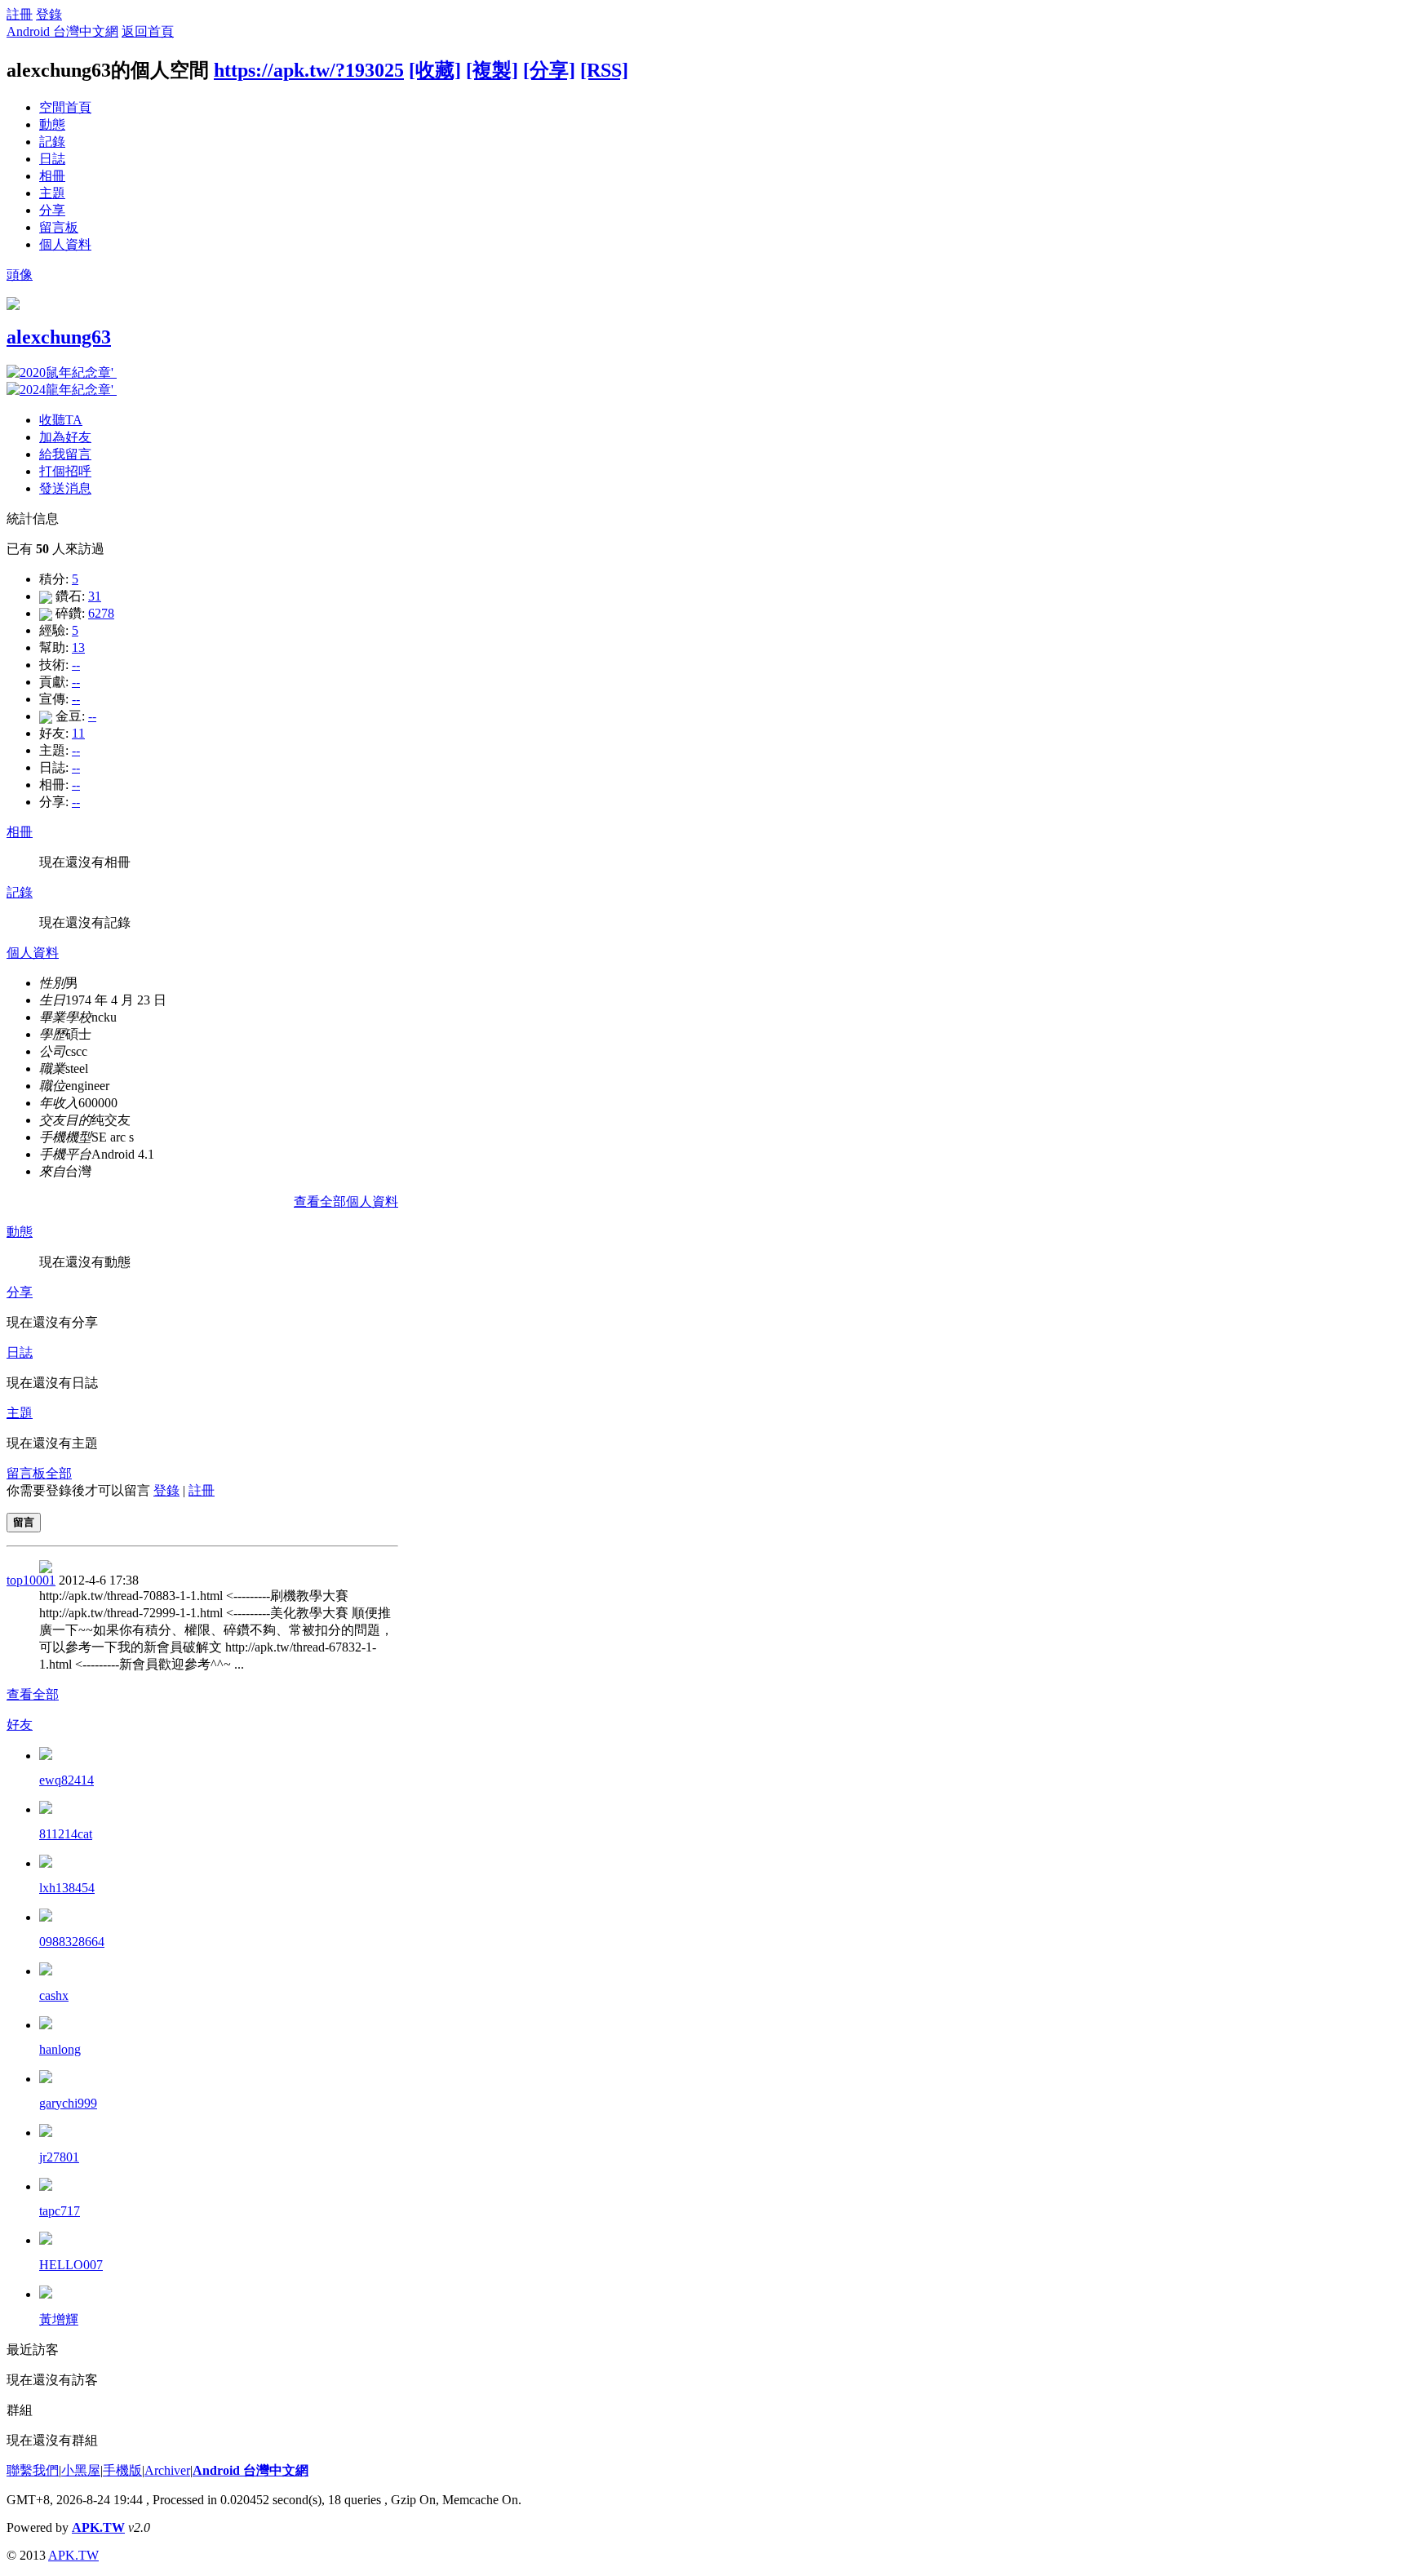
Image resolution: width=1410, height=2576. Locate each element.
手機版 (122, 2470)
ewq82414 (67, 1780)
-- (76, 665)
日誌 (52, 159)
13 (78, 647)
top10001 (31, 1580)
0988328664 (72, 1942)
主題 (52, 193)
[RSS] (604, 70)
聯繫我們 (33, 2470)
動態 (52, 124)
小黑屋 (81, 2470)
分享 (52, 210)
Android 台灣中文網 (62, 31)
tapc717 (60, 2211)
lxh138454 (67, 1888)
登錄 (49, 14)
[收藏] (435, 70)
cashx (54, 1995)
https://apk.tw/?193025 (309, 70)
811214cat (66, 1834)
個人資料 (65, 244)
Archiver (167, 2470)
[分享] (549, 70)
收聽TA (61, 420)
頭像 (20, 275)
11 (78, 733)
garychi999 (68, 2103)
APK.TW (98, 2527)
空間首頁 (65, 107)
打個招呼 (65, 471)
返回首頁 (148, 31)
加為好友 (65, 437)
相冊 (52, 176)
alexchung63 (59, 337)
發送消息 (65, 488)
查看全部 (33, 1694)
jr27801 (59, 2157)
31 (95, 596)
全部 (59, 1473)
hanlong (60, 2049)
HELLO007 (71, 2265)
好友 (20, 1725)
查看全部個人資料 (346, 1202)
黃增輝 (59, 2319)
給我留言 (65, 454)
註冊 (20, 14)
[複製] (492, 70)
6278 (101, 613)
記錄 (52, 142)
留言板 (59, 227)
